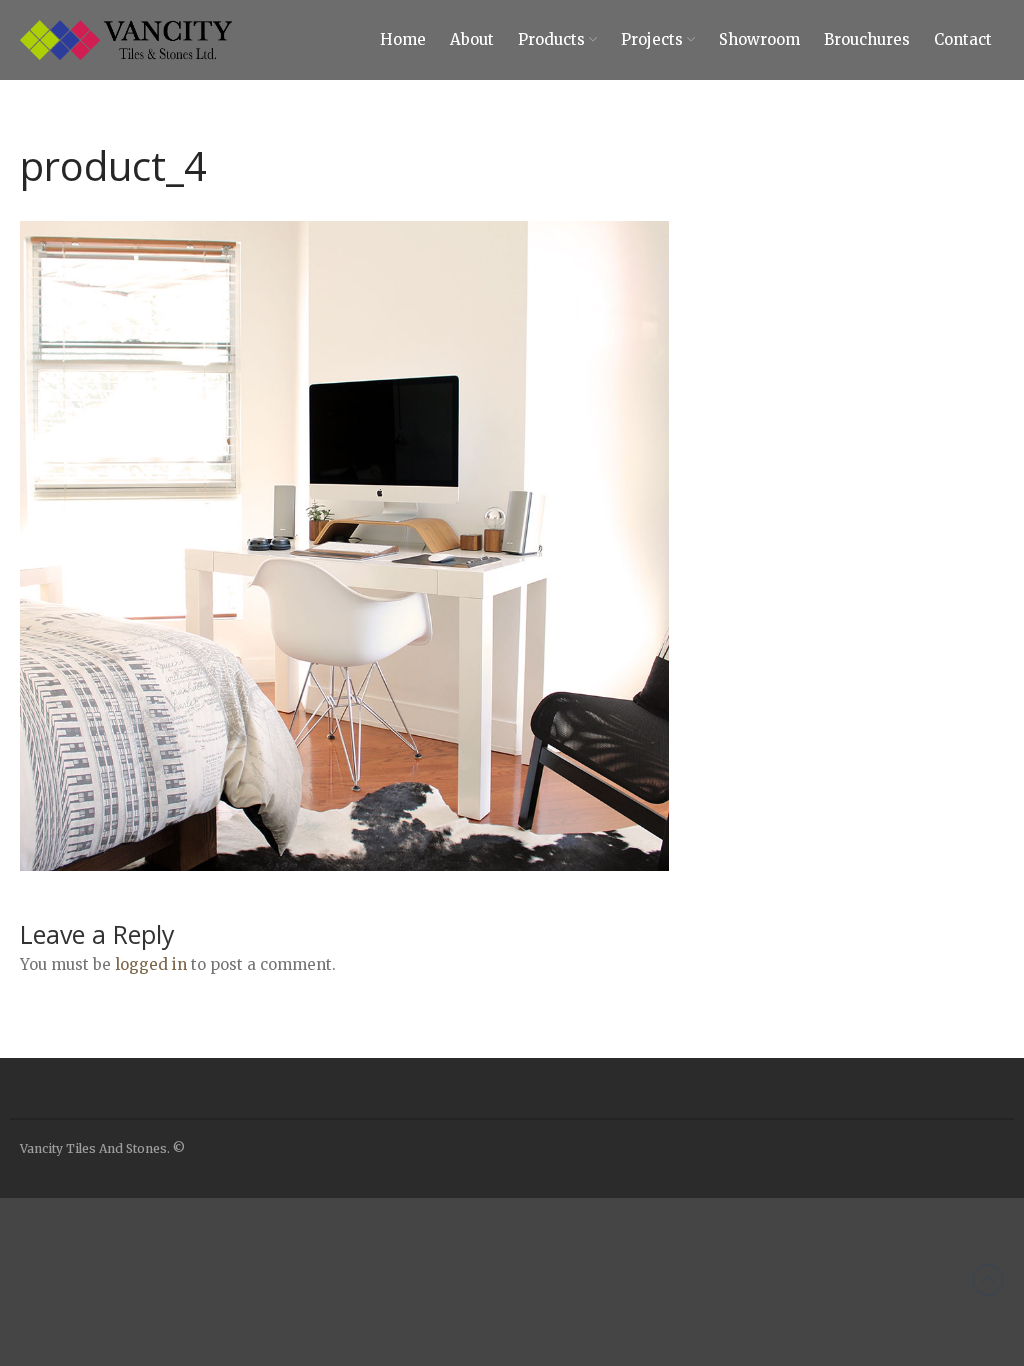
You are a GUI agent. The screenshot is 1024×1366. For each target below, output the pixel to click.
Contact (963, 39)
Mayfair (842, 1344)
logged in (151, 964)
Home (403, 39)
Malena (840, 1314)
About (472, 39)
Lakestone (849, 1255)
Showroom (759, 39)
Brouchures (867, 39)
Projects (652, 39)
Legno (837, 1285)
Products (551, 39)
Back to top (988, 1280)
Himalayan (850, 1226)
